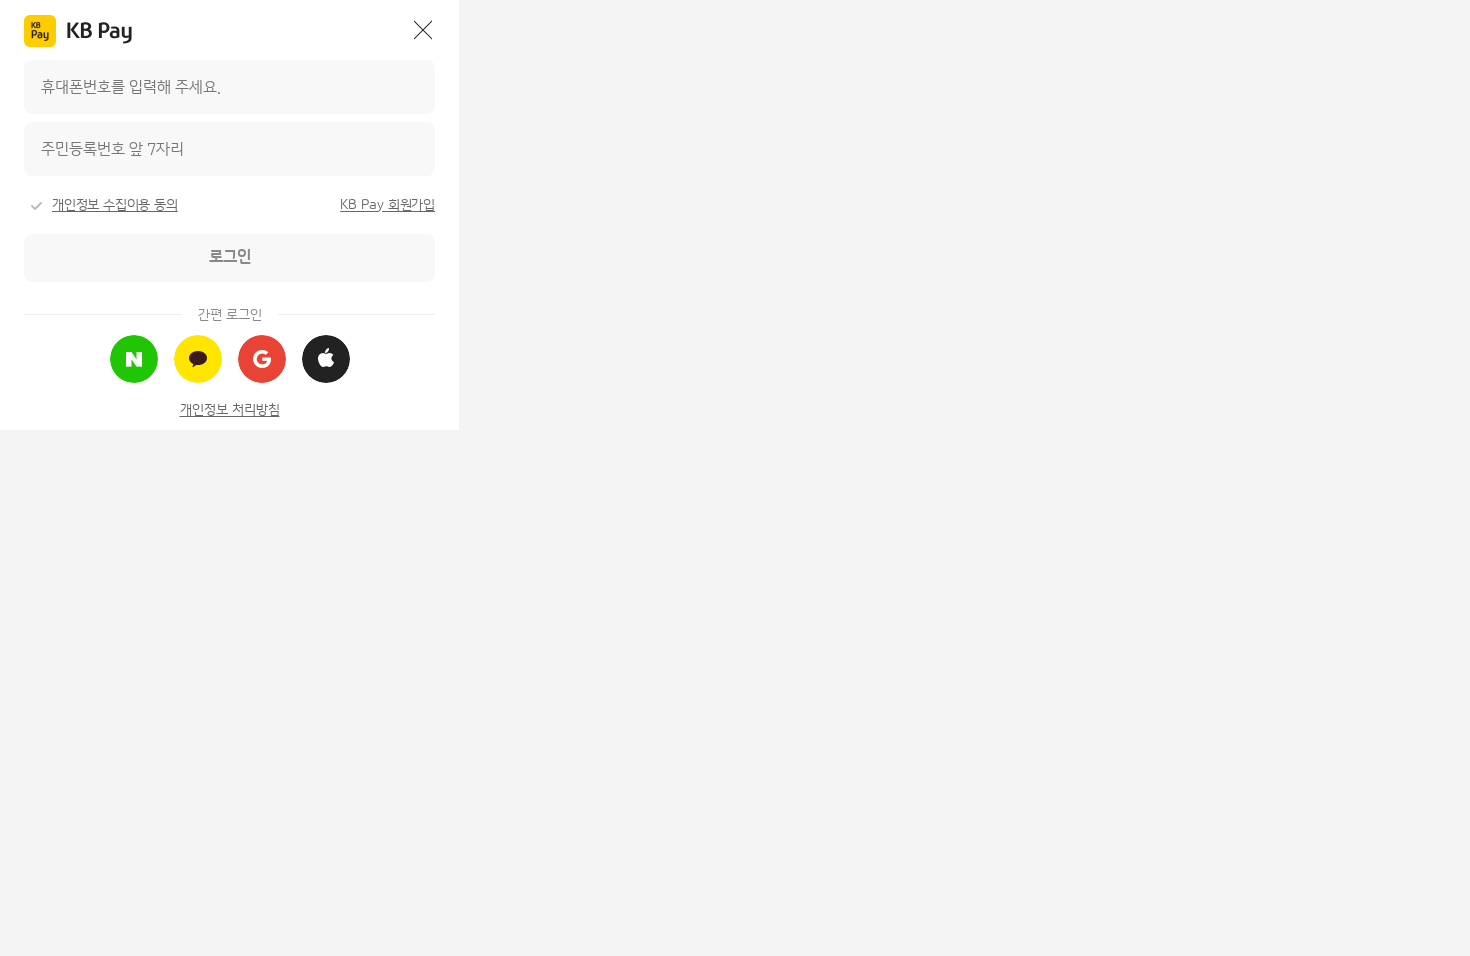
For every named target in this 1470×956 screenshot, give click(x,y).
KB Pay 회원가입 (387, 205)
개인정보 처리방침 (230, 410)
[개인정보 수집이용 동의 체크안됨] (36, 206)
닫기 (423, 30)
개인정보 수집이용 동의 (115, 205)
